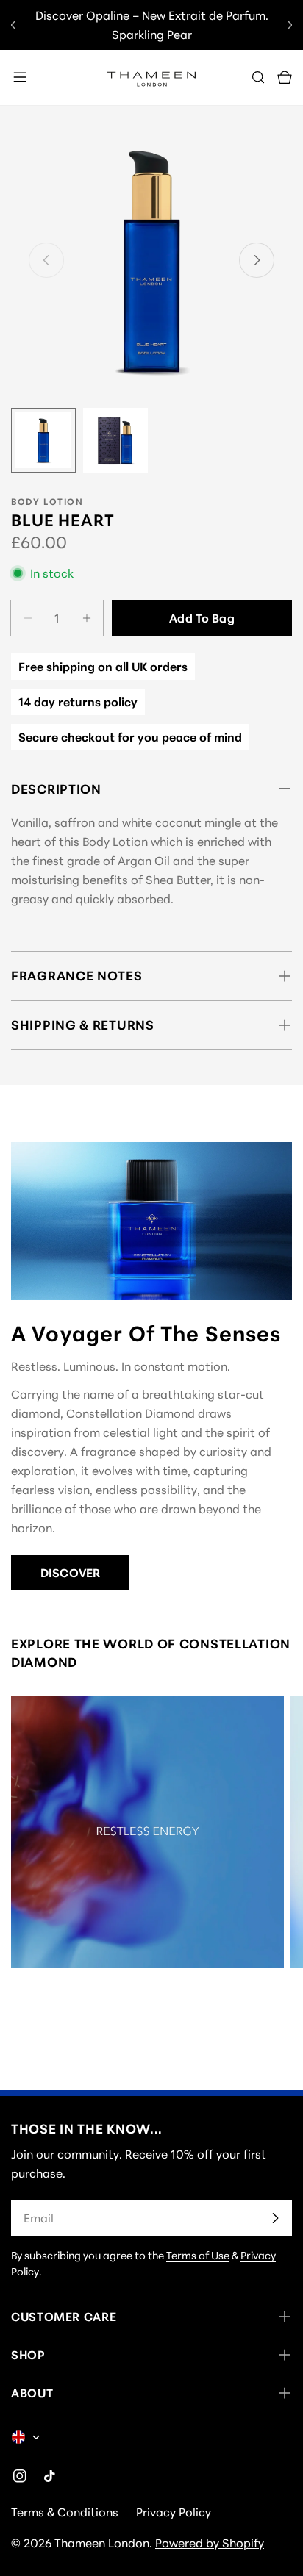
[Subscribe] (275, 2218)
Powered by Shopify (210, 2543)
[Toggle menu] (20, 77)
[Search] (258, 77)
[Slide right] (257, 260)
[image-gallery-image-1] (147, 1832)
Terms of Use (198, 2255)
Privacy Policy (174, 2512)
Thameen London (102, 2543)
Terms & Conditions (65, 2512)
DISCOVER (70, 1573)
